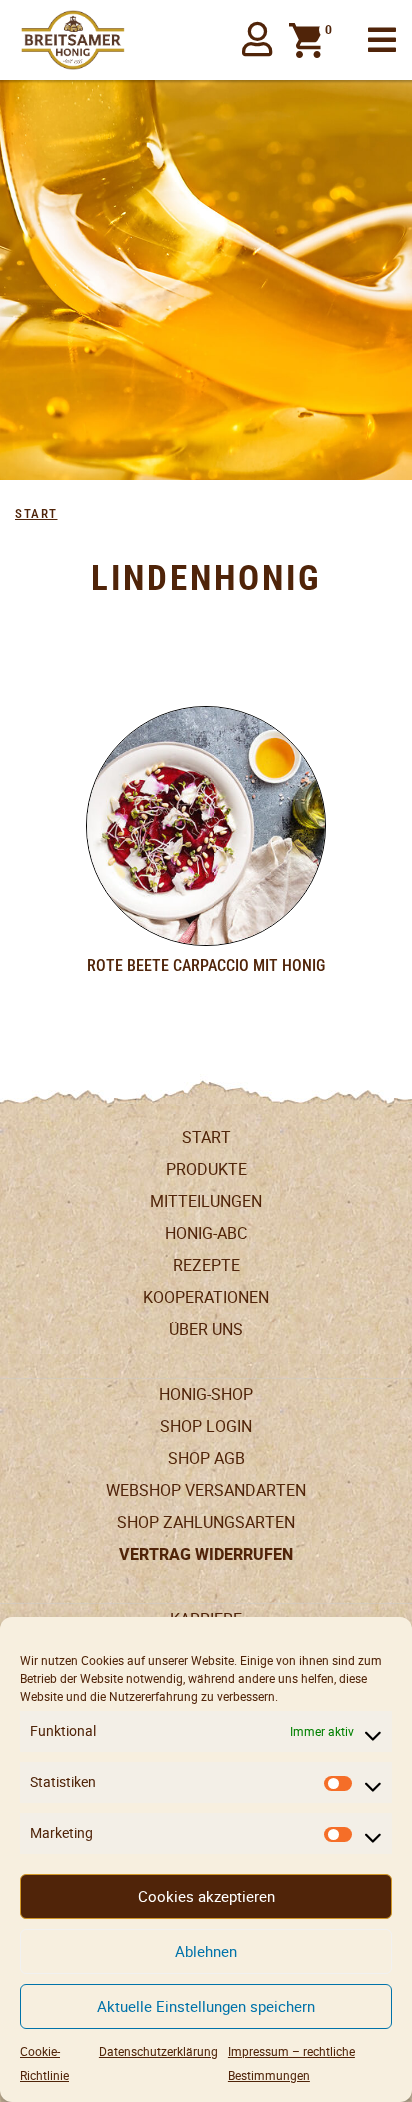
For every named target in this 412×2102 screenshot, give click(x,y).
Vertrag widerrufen (206, 1555)
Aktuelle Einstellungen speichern (206, 2006)
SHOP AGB (206, 1458)
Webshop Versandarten (206, 1490)
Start (36, 513)
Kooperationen (206, 1297)
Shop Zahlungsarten (206, 1522)
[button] (257, 40)
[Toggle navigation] (382, 40)
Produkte (206, 1169)
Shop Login (206, 1426)
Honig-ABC (206, 1233)
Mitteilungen (206, 1201)
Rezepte (206, 1265)
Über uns (206, 1329)
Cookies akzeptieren (206, 1896)
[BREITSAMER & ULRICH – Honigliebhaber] (73, 40)
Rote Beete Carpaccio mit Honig (206, 965)
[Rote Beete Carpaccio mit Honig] (206, 826)
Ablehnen (206, 1951)
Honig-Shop (206, 1394)
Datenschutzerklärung (158, 2051)
